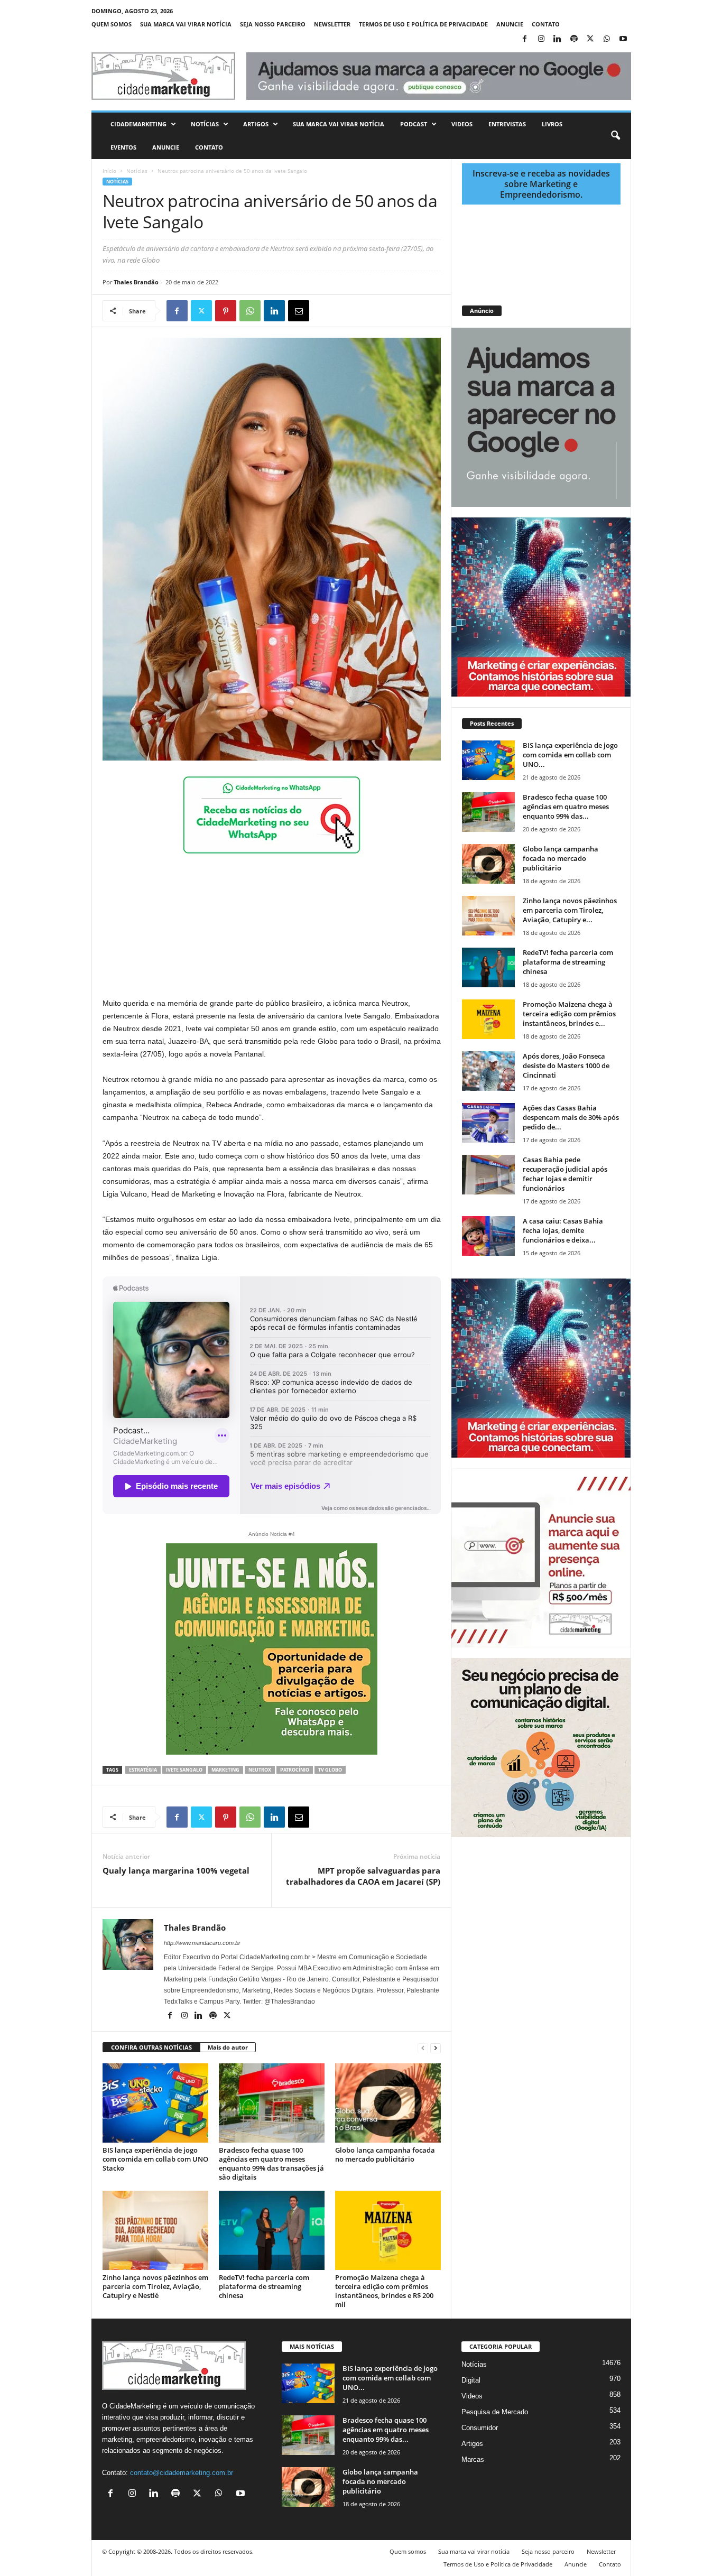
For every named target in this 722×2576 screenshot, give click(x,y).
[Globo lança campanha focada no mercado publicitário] (388, 2103)
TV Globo (330, 1770)
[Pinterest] (226, 311)
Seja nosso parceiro (273, 24)
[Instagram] (541, 39)
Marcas (473, 2459)
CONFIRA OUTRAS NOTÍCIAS (151, 2047)
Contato (546, 24)
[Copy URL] (347, 311)
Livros (552, 124)
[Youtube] (623, 39)
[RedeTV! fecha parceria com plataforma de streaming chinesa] (272, 2230)
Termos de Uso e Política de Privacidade (423, 24)
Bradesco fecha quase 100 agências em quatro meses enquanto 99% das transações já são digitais (271, 2163)
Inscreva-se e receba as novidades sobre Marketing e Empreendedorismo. (541, 184)
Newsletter (332, 24)
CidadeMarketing (138, 124)
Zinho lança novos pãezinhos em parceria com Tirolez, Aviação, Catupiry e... (570, 910)
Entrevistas (507, 124)
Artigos (256, 124)
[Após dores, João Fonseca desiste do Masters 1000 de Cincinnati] (488, 1071)
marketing (225, 1770)
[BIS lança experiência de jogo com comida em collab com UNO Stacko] (155, 2103)
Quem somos (112, 24)
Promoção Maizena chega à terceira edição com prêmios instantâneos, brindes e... (569, 1014)
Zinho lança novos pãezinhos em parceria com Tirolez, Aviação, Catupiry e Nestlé (155, 2286)
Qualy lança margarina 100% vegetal (176, 1870)
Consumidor (480, 2428)
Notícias (205, 124)
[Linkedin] (558, 39)
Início (109, 171)
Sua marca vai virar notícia (186, 24)
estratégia (143, 1770)
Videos (462, 124)
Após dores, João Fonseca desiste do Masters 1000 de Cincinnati (566, 1065)
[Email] (299, 311)
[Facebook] (525, 39)
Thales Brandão (136, 282)
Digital (471, 2380)
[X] (590, 39)
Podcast (414, 124)
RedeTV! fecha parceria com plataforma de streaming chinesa (264, 2286)
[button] (615, 136)
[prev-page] (423, 2048)
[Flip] (323, 311)
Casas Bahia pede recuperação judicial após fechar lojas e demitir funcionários (565, 1174)
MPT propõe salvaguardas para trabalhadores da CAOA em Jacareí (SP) (363, 1876)
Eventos (123, 147)
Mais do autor (228, 2047)
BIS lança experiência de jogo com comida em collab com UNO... (570, 755)
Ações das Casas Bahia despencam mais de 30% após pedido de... (571, 1117)
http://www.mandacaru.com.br (202, 1943)
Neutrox (260, 1770)
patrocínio (295, 1770)
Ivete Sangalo (184, 1770)
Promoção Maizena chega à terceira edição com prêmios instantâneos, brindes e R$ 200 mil (384, 2291)
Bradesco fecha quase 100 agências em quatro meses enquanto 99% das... (566, 807)
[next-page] (436, 2048)
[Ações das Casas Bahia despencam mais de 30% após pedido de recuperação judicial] (488, 1123)
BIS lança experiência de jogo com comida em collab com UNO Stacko (155, 2159)
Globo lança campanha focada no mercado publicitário (385, 2155)
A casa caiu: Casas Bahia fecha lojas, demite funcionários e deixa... (563, 1230)
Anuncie (510, 24)
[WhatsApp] (607, 39)
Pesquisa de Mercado (495, 2412)
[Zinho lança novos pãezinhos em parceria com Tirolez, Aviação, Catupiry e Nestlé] (155, 2230)
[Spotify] (574, 39)
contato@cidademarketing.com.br (182, 2473)
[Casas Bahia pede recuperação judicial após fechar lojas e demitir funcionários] (488, 1175)
